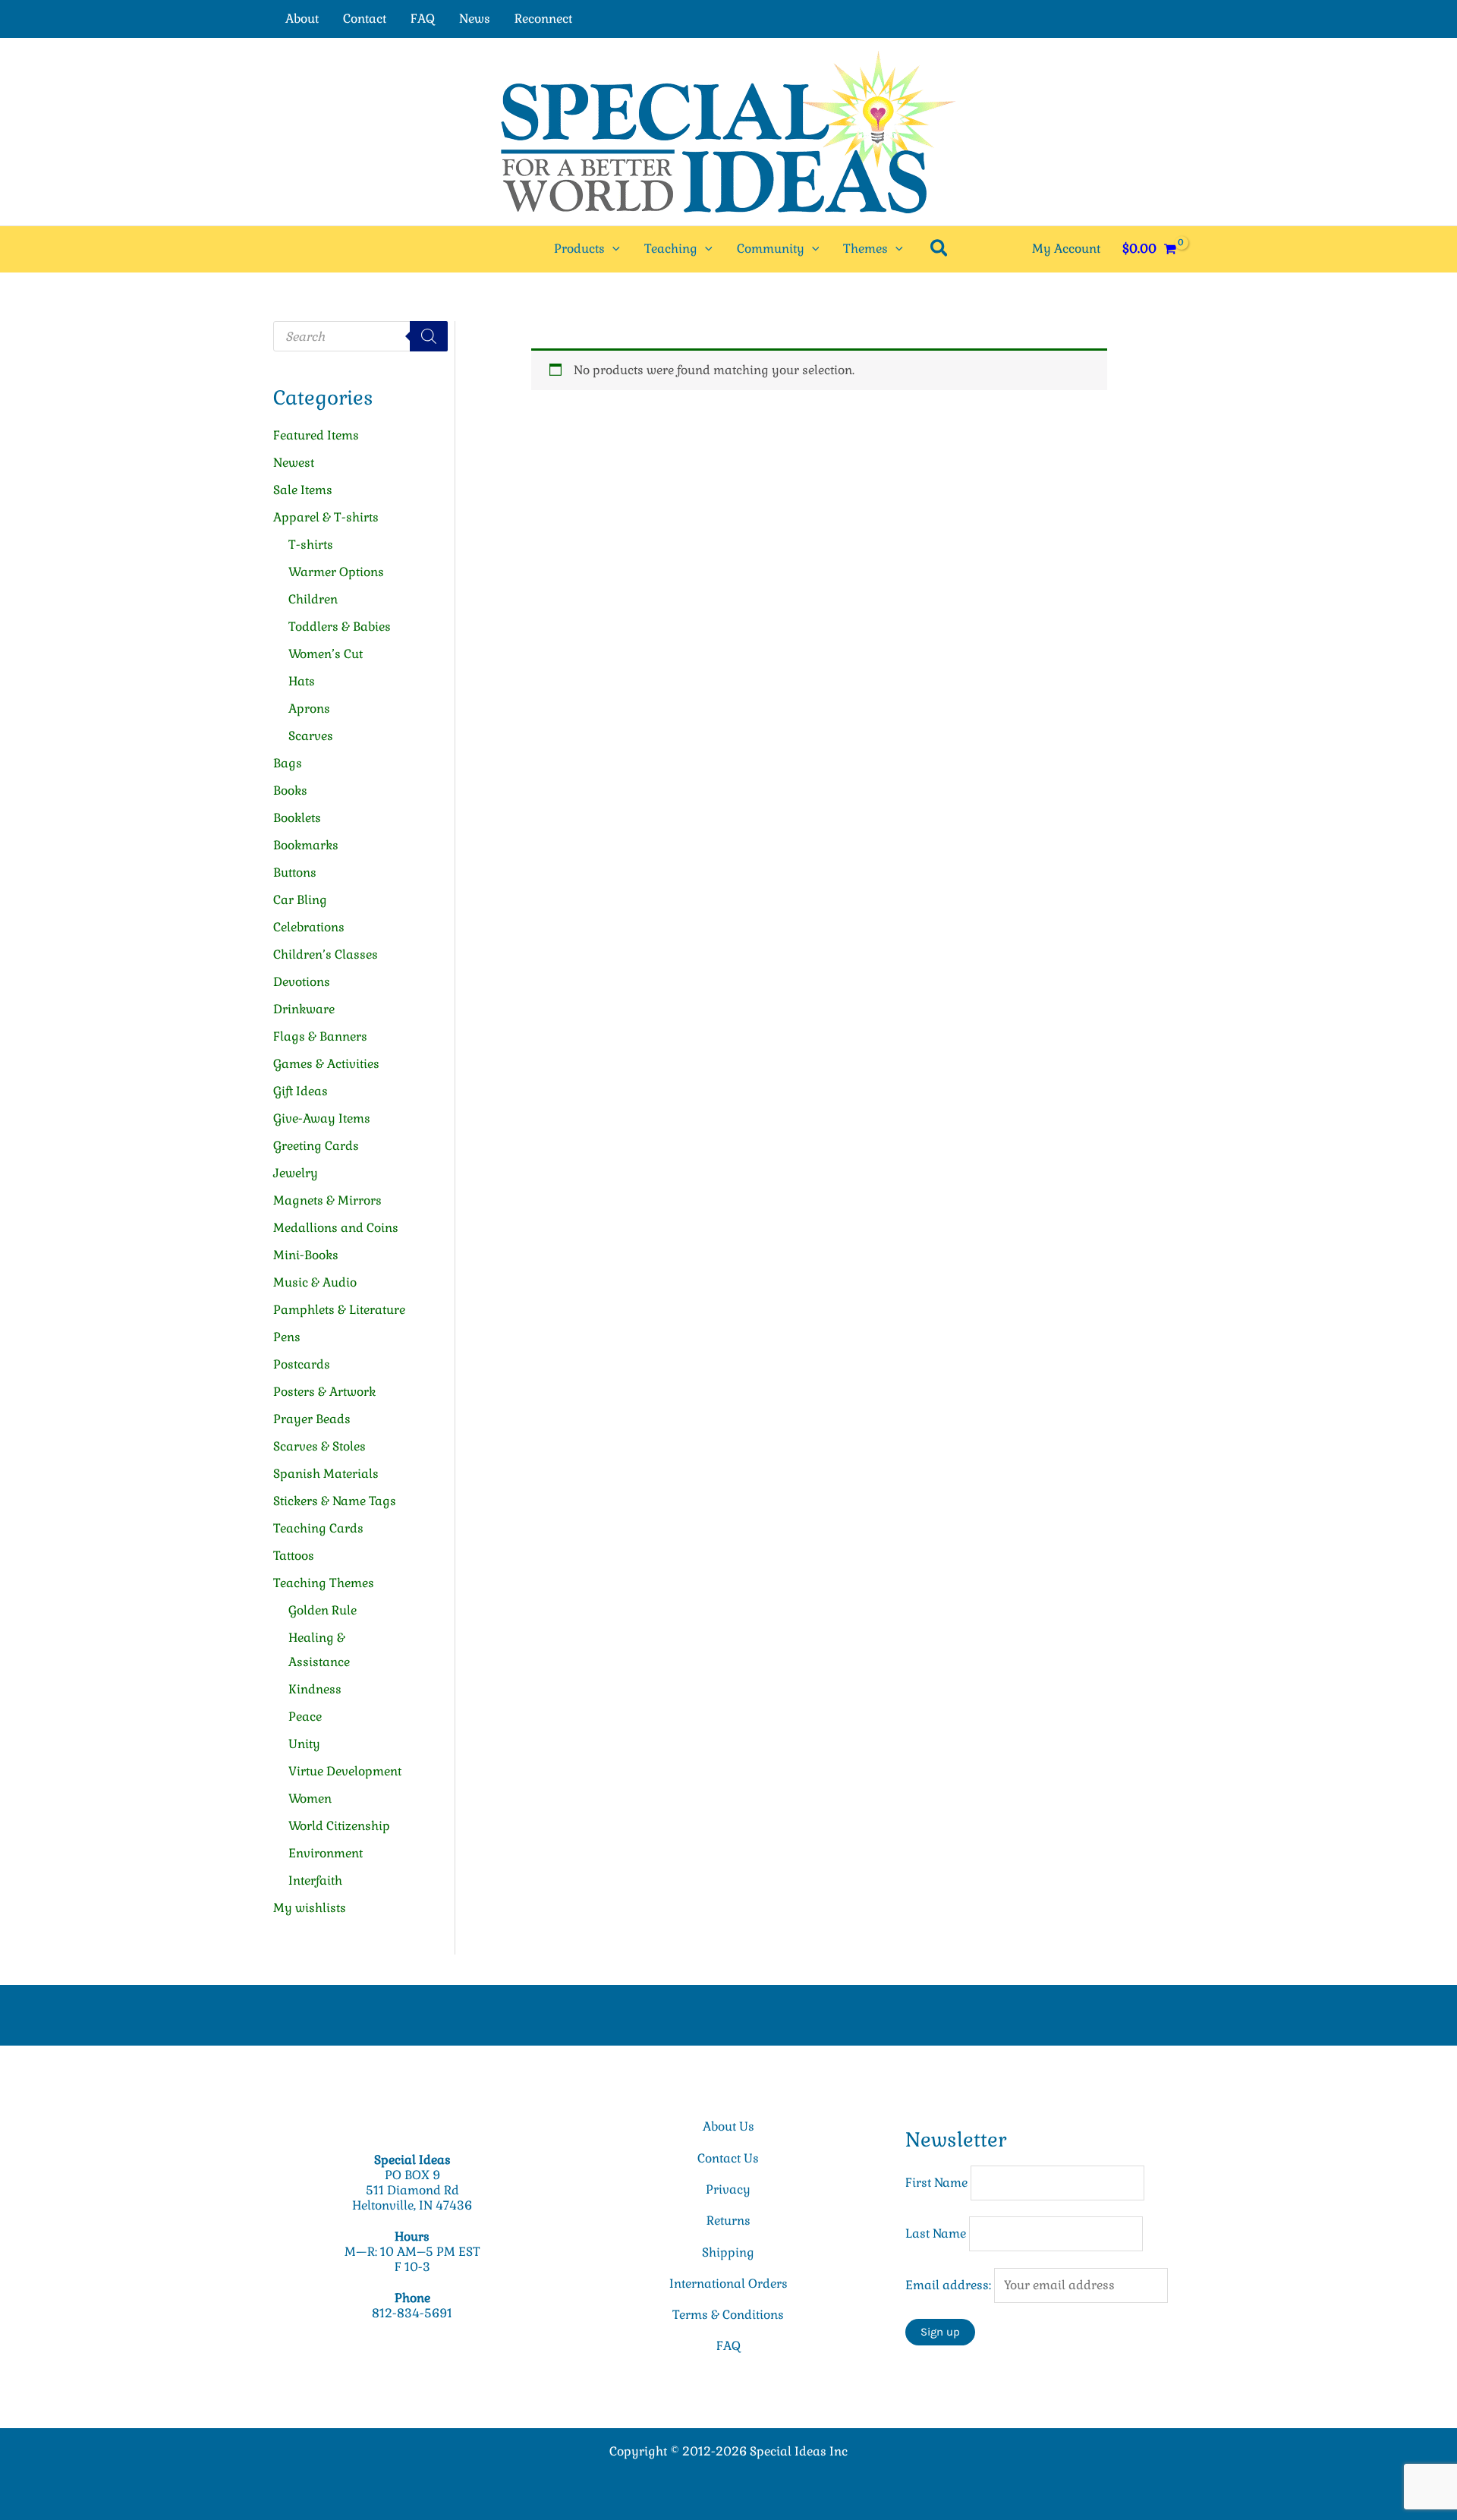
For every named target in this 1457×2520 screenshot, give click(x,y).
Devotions (302, 982)
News (475, 19)
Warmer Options (336, 572)
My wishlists (310, 1908)
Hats (302, 681)
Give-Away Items (322, 1118)
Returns (728, 2221)
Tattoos (294, 1556)
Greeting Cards (316, 1146)
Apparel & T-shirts (326, 517)
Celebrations (309, 927)
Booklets (297, 818)
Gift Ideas (301, 1091)
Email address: (950, 2285)
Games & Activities (326, 1064)
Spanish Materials (326, 1474)
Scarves (311, 736)
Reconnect (543, 19)
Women (310, 1799)
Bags (288, 763)
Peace (305, 1717)
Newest (294, 463)
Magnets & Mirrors (327, 1200)
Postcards (302, 1364)
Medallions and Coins (336, 1228)
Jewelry (296, 1173)
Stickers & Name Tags (335, 1501)
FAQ (423, 19)
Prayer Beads (312, 1419)
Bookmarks (306, 845)
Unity (304, 1744)
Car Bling (300, 900)
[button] (612, 249)
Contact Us (728, 2158)
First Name (936, 2183)
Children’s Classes (326, 954)
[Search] (429, 336)
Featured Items (316, 435)
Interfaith (315, 1881)
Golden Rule (323, 1610)
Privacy (728, 2189)
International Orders (728, 2284)
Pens (287, 1337)
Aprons (309, 709)
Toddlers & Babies (340, 627)
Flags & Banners (320, 1036)
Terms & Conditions (728, 2315)
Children (313, 599)
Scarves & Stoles (319, 1446)
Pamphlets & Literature (339, 1310)
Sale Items (303, 490)
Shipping (728, 2252)
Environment (326, 1853)
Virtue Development (345, 1771)
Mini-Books (306, 1255)
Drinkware (304, 1009)
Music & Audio (315, 1282)
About (302, 19)
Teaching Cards (318, 1528)
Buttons (295, 873)
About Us (728, 2126)
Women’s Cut (326, 654)
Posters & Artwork (324, 1392)
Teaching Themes (324, 1583)
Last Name (936, 2233)
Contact (365, 19)
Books (290, 791)
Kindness (315, 1689)
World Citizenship (339, 1826)
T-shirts (311, 545)
